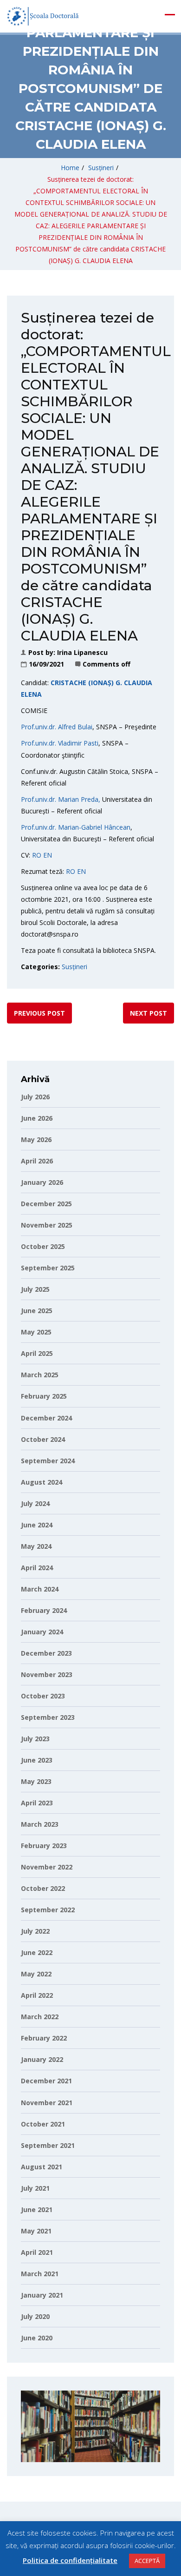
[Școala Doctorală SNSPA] (43, 16)
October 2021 (43, 2124)
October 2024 (43, 1439)
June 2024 (37, 1525)
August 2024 (42, 1482)
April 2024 (37, 1568)
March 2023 (40, 1824)
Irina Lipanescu (82, 652)
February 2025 (44, 1396)
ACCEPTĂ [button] (147, 2561)
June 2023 (37, 1760)
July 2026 (35, 1097)
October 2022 (43, 1888)
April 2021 (37, 2252)
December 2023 (46, 1653)
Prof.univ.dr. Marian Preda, (61, 799)
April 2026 (37, 1161)
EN (48, 855)
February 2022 (44, 2038)
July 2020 (35, 2316)
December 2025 (46, 1204)
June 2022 (37, 1952)
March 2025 (40, 1375)
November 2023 (47, 1674)
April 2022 (37, 1995)
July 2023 (35, 1739)
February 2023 (44, 1846)
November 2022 (47, 1867)
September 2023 (48, 1717)
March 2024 (40, 1589)
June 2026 (37, 1118)
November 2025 (47, 1225)
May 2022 (36, 1974)
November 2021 (47, 2103)
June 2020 (37, 2338)
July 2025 (35, 1289)
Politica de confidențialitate (70, 2560)
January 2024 (42, 1632)
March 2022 (40, 2017)
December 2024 (46, 1418)
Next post (149, 1013)
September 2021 (48, 2145)
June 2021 (37, 2209)
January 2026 (42, 1182)
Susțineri (101, 168)
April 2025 (37, 1353)
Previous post (39, 1013)
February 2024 (44, 1610)
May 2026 (36, 1139)
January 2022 (42, 2059)
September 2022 (48, 1910)
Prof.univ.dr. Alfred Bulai (57, 727)
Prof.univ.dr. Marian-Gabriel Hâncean (76, 827)
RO (38, 855)
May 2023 (36, 1781)
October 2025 (43, 1246)
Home (70, 168)
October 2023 (43, 1696)
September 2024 (48, 1461)
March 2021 (40, 2274)
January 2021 (42, 2295)
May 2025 (36, 1332)
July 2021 (35, 2188)
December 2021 (46, 2081)
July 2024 (35, 1503)
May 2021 (36, 2231)
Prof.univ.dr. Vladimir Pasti (60, 743)
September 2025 (48, 1268)
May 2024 (36, 1546)
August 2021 (42, 2167)
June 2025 (37, 1311)
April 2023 (37, 1803)
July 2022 (35, 1931)
